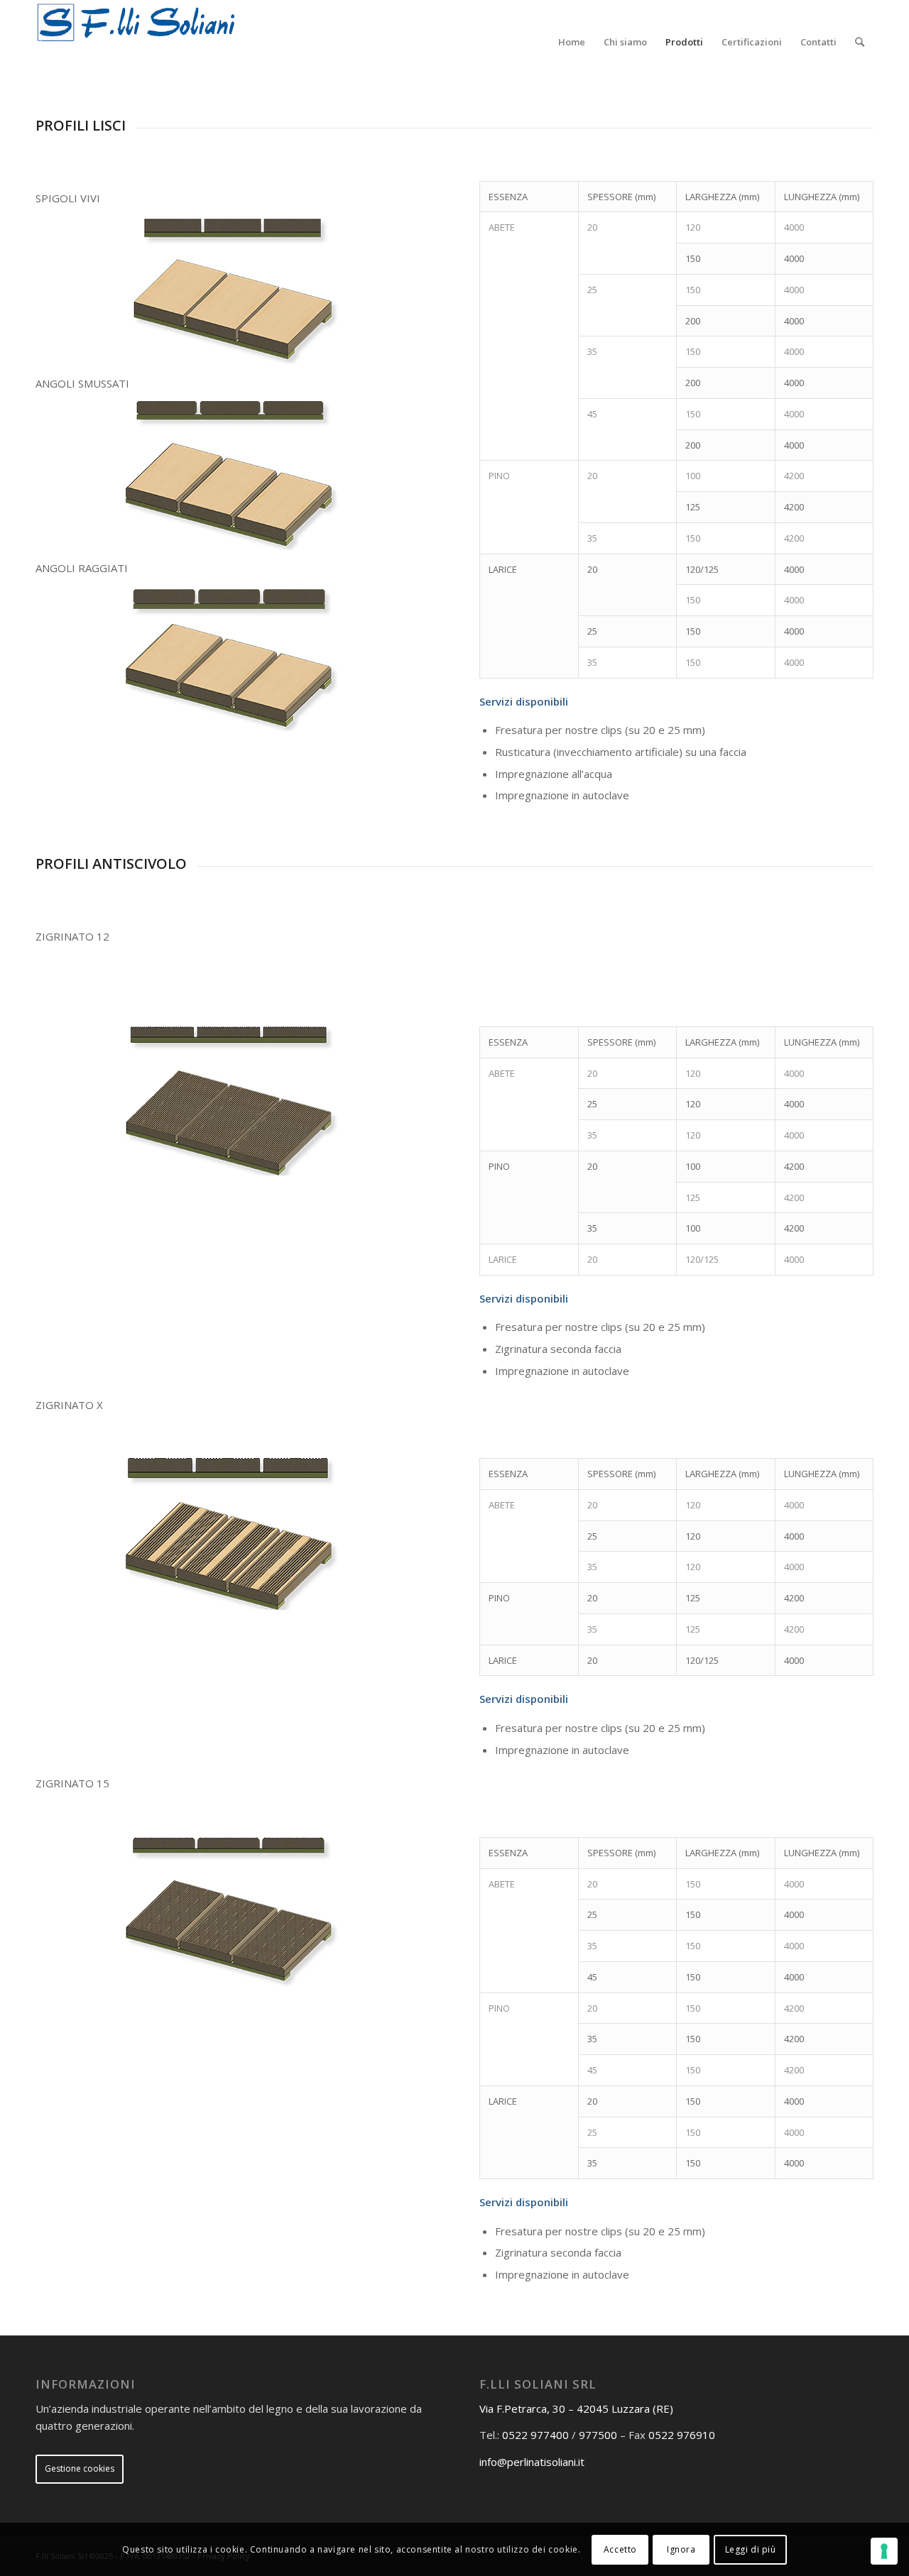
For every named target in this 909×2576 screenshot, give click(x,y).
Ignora (681, 2549)
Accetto (620, 2549)
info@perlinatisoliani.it (532, 2462)
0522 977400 (535, 2435)
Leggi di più (751, 2549)
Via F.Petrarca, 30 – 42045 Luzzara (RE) (576, 2408)
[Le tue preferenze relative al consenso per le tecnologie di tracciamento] (884, 2551)
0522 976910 (682, 2435)
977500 (598, 2435)
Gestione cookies (80, 2468)
